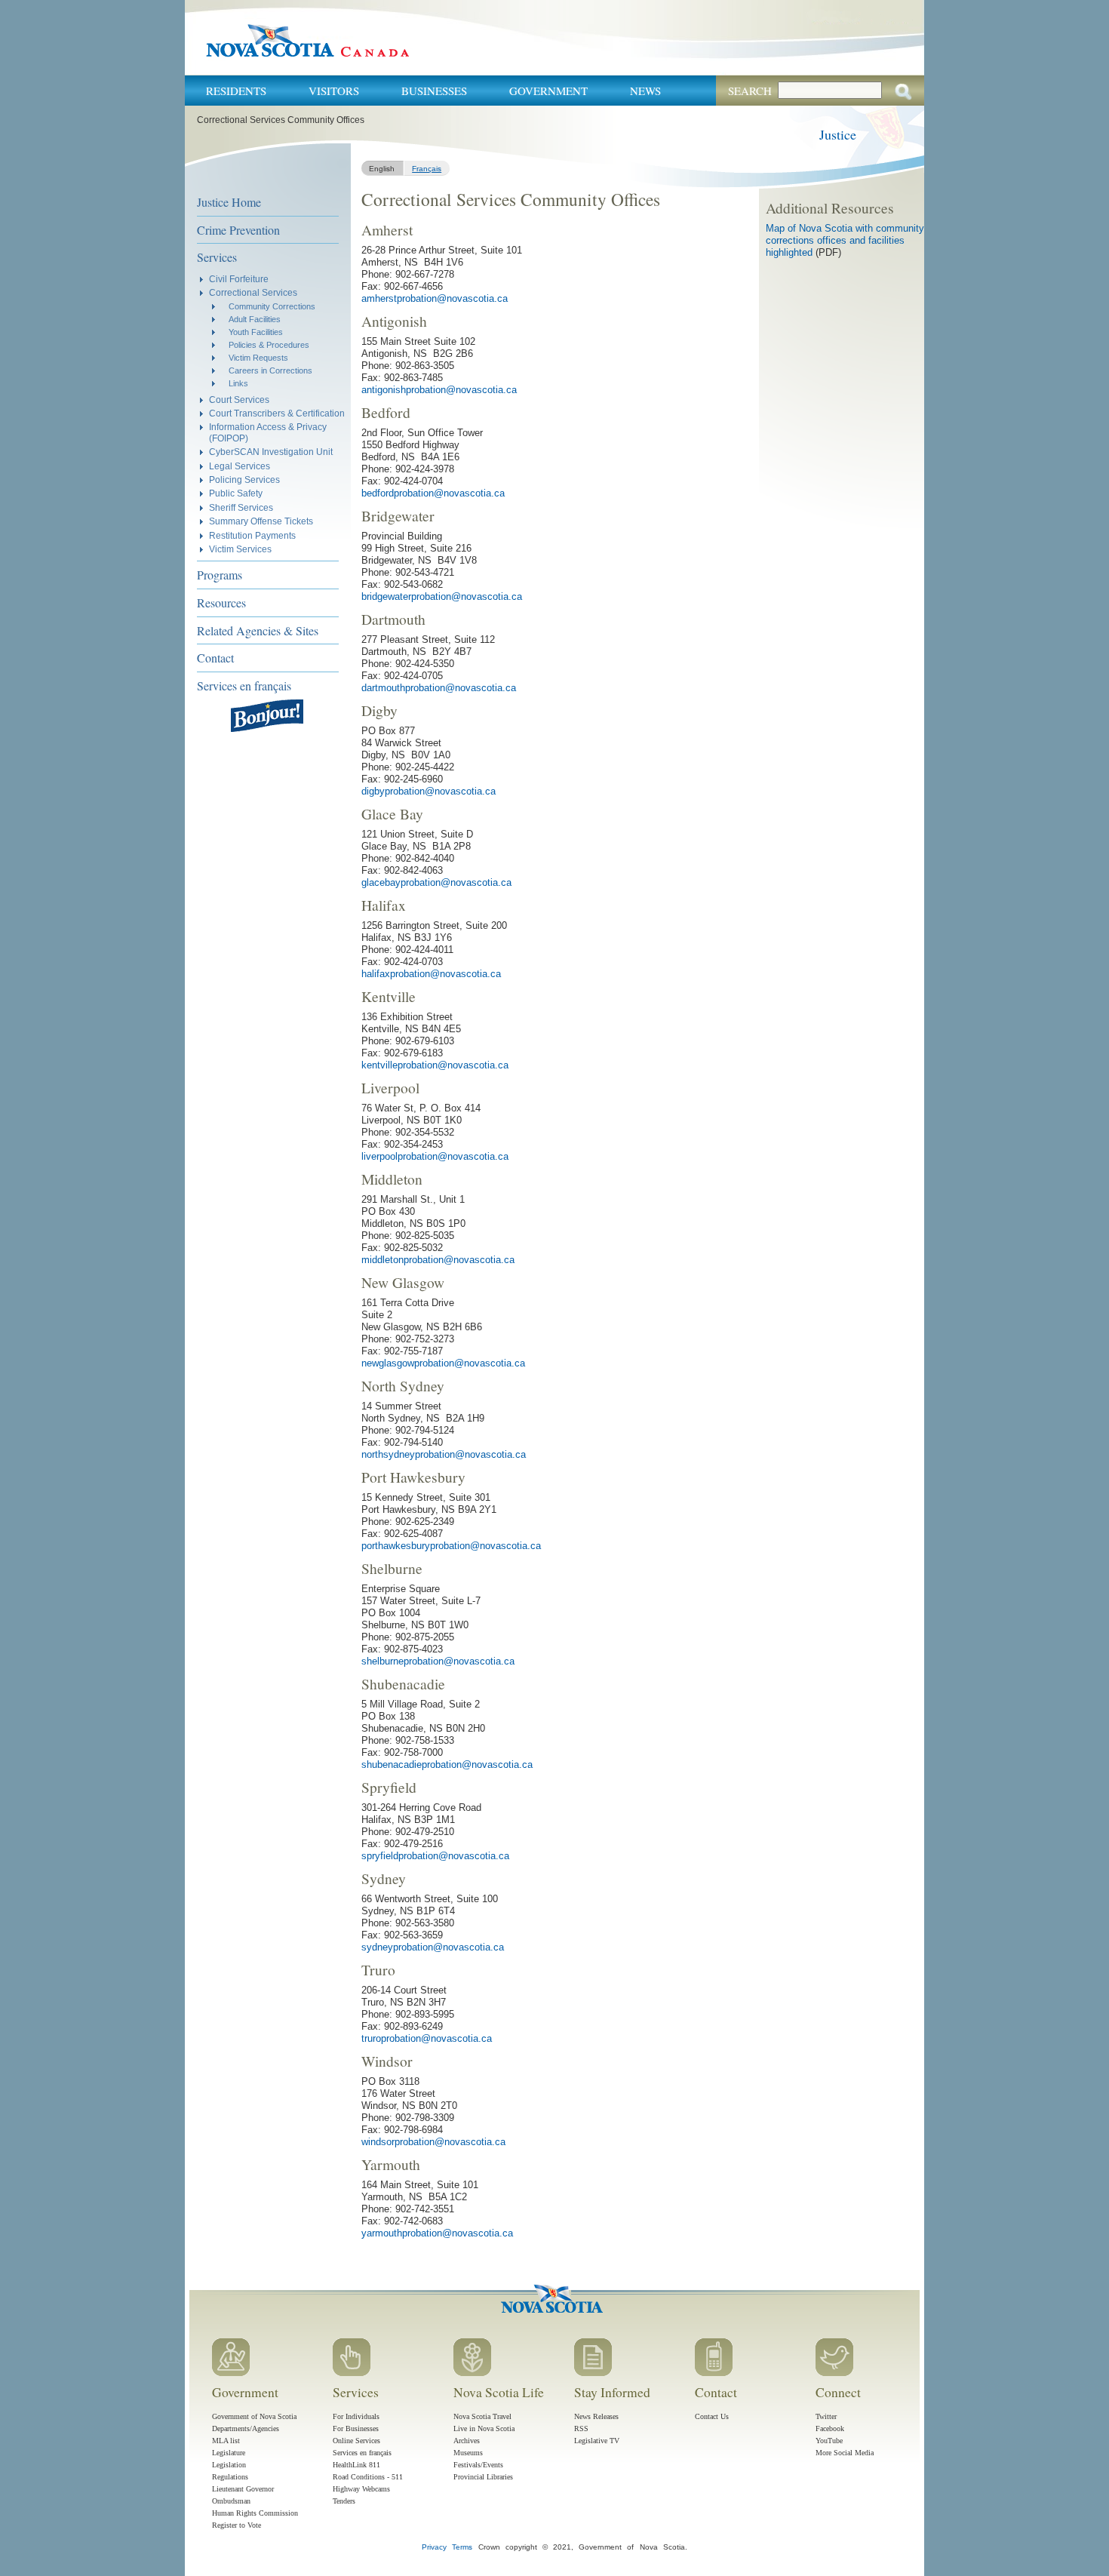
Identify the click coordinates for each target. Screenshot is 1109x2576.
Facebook (830, 2428)
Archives (467, 2441)
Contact (215, 658)
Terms (462, 2547)
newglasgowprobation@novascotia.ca (443, 1363)
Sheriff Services (241, 507)
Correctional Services (253, 292)
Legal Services (240, 466)
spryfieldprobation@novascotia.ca (435, 1856)
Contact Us (712, 2416)
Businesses (434, 91)
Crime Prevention (238, 230)
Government (548, 91)
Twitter (826, 2416)
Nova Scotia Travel (482, 2416)
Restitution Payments (252, 535)
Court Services (239, 400)
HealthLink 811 (356, 2465)
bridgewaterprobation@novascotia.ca (442, 596)
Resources (221, 603)
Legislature (229, 2453)
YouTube (829, 2441)
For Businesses (356, 2428)
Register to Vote (237, 2525)
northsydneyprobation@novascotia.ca (444, 1454)
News (645, 91)
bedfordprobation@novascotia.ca (433, 493)
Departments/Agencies (246, 2428)
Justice (838, 134)
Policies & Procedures (269, 345)
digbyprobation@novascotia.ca (429, 791)
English (382, 169)
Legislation (229, 2465)
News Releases (596, 2416)
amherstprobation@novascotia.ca (435, 298)
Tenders (344, 2501)
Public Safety (236, 493)
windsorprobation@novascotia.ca (433, 2142)
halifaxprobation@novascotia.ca (431, 974)
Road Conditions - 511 (368, 2477)
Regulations (230, 2477)
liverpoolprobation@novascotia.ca (435, 1156)
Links (238, 383)
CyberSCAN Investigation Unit (271, 452)
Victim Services (240, 549)
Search (750, 91)
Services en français (244, 685)
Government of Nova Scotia (254, 2416)
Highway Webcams (361, 2489)
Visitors (334, 91)
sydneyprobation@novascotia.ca (433, 1947)
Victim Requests (258, 358)
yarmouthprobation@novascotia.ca (437, 2233)
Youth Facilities (256, 332)
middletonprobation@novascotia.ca (438, 1260)
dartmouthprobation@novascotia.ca (439, 688)
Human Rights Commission (255, 2513)
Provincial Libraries (483, 2477)
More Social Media (845, 2453)
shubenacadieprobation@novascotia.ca (447, 1764)
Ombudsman (231, 2501)
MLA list (226, 2441)
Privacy (434, 2547)
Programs (220, 575)
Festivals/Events (478, 2465)
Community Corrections (272, 306)
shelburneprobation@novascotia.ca (438, 1661)
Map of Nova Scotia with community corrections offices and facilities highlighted (845, 240)
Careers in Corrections (270, 370)
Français (427, 169)
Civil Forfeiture (239, 279)
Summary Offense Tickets (261, 521)
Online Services (356, 2441)
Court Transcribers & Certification (277, 413)
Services (217, 257)
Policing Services (244, 480)
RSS (581, 2428)
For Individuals (356, 2416)
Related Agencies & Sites (258, 630)
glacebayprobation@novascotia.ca (436, 882)
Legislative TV (597, 2441)
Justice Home (229, 202)
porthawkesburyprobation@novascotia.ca (451, 1546)
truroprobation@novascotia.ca (427, 2038)
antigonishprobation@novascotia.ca (439, 390)
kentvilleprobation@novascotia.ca (435, 1065)
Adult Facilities (255, 319)
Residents (236, 91)
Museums (468, 2453)
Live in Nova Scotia (484, 2428)
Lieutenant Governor (243, 2489)
